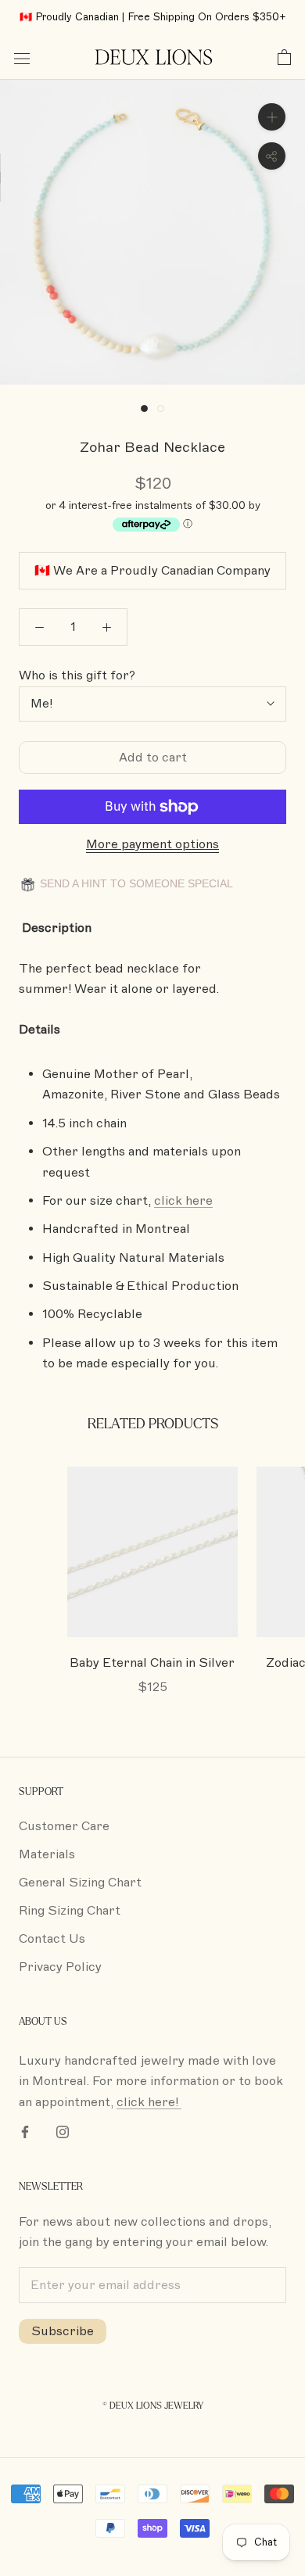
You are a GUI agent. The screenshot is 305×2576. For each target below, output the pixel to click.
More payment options (152, 844)
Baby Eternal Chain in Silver (152, 1663)
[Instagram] (63, 2131)
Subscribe (63, 2331)
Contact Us (52, 1939)
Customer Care (64, 1826)
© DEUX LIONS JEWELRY (153, 2406)
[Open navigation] (22, 58)
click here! (149, 2102)
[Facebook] (25, 2131)
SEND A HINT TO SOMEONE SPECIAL (135, 883)
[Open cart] (284, 58)
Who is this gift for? (77, 675)
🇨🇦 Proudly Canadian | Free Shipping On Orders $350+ (153, 17)
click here (183, 1201)
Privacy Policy (60, 1967)
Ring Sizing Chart (70, 1911)
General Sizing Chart (80, 1883)
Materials (47, 1854)
